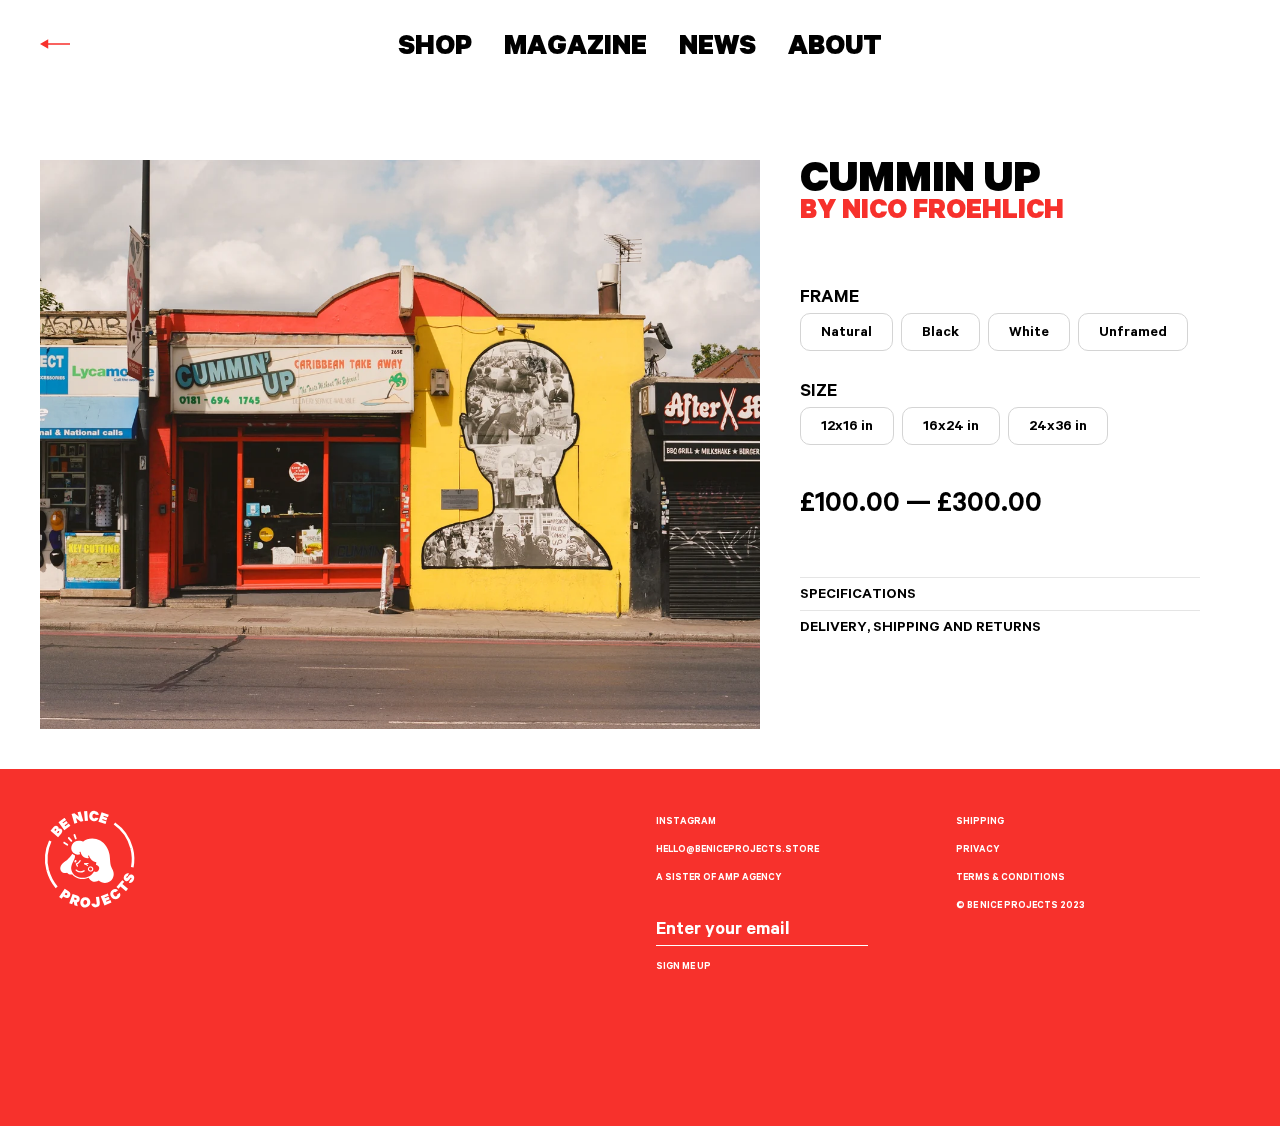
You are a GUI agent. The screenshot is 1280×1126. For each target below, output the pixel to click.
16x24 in (951, 428)
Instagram (686, 822)
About (835, 49)
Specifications (858, 596)
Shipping (980, 822)
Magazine (575, 49)
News (717, 49)
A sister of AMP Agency (718, 878)
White (1029, 334)
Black (940, 334)
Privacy (977, 850)
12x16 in (847, 428)
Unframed (1133, 334)
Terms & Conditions (1010, 878)
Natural (846, 334)
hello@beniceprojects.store (737, 850)
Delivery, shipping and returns (920, 629)
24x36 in (1058, 428)
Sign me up (683, 967)
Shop (435, 49)
